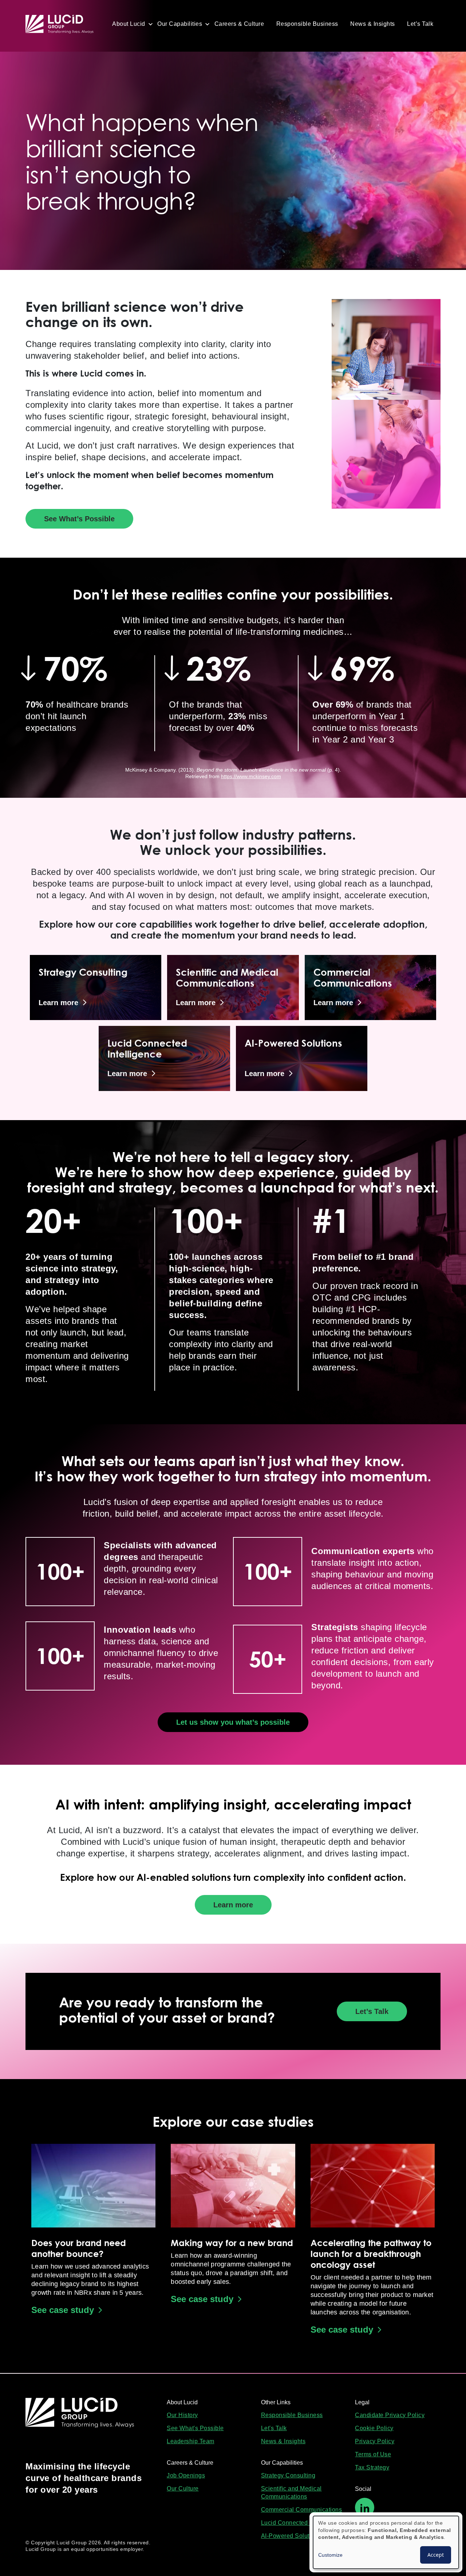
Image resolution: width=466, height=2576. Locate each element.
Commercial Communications (302, 2510)
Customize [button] (330, 2555)
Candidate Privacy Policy (390, 2415)
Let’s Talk (420, 24)
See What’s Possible (79, 519)
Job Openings (186, 2475)
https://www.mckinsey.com (251, 776)
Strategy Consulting (288, 2475)
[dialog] (386, 2542)
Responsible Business (307, 24)
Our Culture (183, 2489)
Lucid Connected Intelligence (301, 2523)
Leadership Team (191, 2441)
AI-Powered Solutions (291, 2536)
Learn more (233, 1905)
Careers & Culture (239, 24)
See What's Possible (195, 2428)
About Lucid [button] (129, 24)
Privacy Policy (375, 2441)
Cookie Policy (374, 2428)
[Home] (63, 24)
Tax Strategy (372, 2467)
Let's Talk (274, 2428)
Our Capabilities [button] (180, 24)
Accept (436, 2555)
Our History (182, 2415)
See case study (63, 2310)
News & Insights (373, 24)
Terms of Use (373, 2454)
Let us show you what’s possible (233, 1722)
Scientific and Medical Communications (291, 2493)
